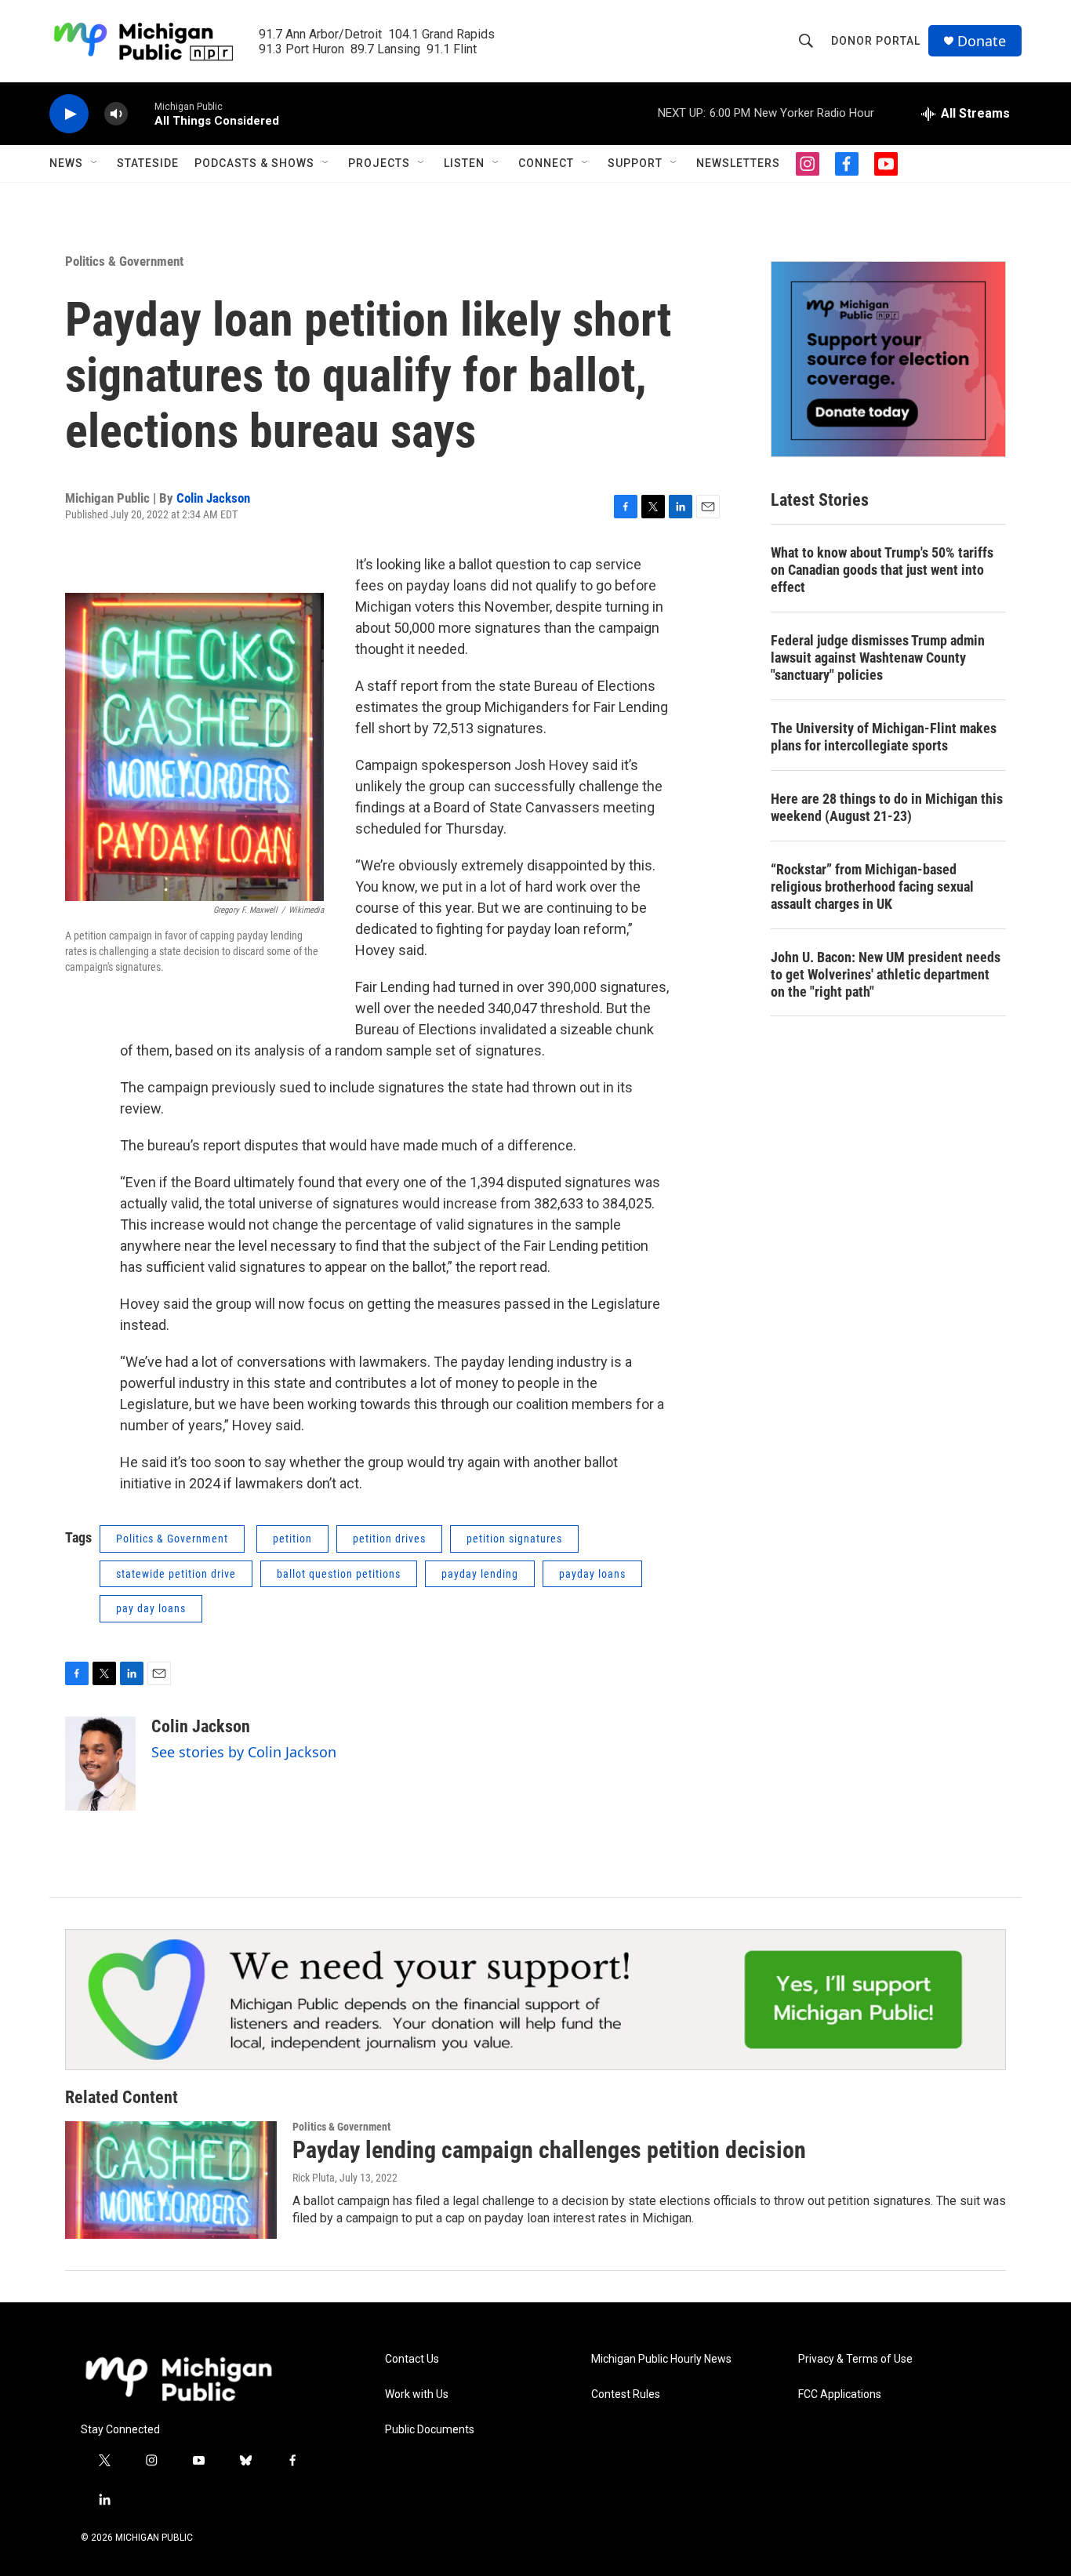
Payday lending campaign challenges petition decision (549, 2150)
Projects (379, 163)
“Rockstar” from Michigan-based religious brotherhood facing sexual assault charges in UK (872, 887)
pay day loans (151, 1608)
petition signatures (514, 1539)
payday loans (592, 1574)
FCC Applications (840, 2394)
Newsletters (738, 163)
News (66, 163)
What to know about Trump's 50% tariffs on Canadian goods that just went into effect (882, 570)
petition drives (389, 1539)
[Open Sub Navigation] (95, 163)
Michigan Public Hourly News (661, 2359)
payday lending (480, 1574)
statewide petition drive (176, 1574)
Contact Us (412, 2359)
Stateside (148, 163)
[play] (69, 114)
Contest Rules (626, 2394)
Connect (546, 163)
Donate (982, 41)
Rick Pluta (314, 2178)
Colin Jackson (213, 498)
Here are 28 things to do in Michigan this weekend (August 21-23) (887, 807)
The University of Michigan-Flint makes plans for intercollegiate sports (884, 737)
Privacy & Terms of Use (855, 2359)
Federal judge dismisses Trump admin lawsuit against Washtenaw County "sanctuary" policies (878, 658)
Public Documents (430, 2430)
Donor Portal (876, 41)
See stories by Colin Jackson (244, 1752)
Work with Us (417, 2394)
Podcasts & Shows (254, 163)
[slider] (141, 113)
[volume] (116, 114)
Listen (464, 163)
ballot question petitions (339, 1574)
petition (292, 1539)
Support (635, 163)
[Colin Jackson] (100, 1764)
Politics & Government (124, 261)
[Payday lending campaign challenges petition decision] (171, 2180)
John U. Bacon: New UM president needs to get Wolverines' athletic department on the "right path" (886, 974)
